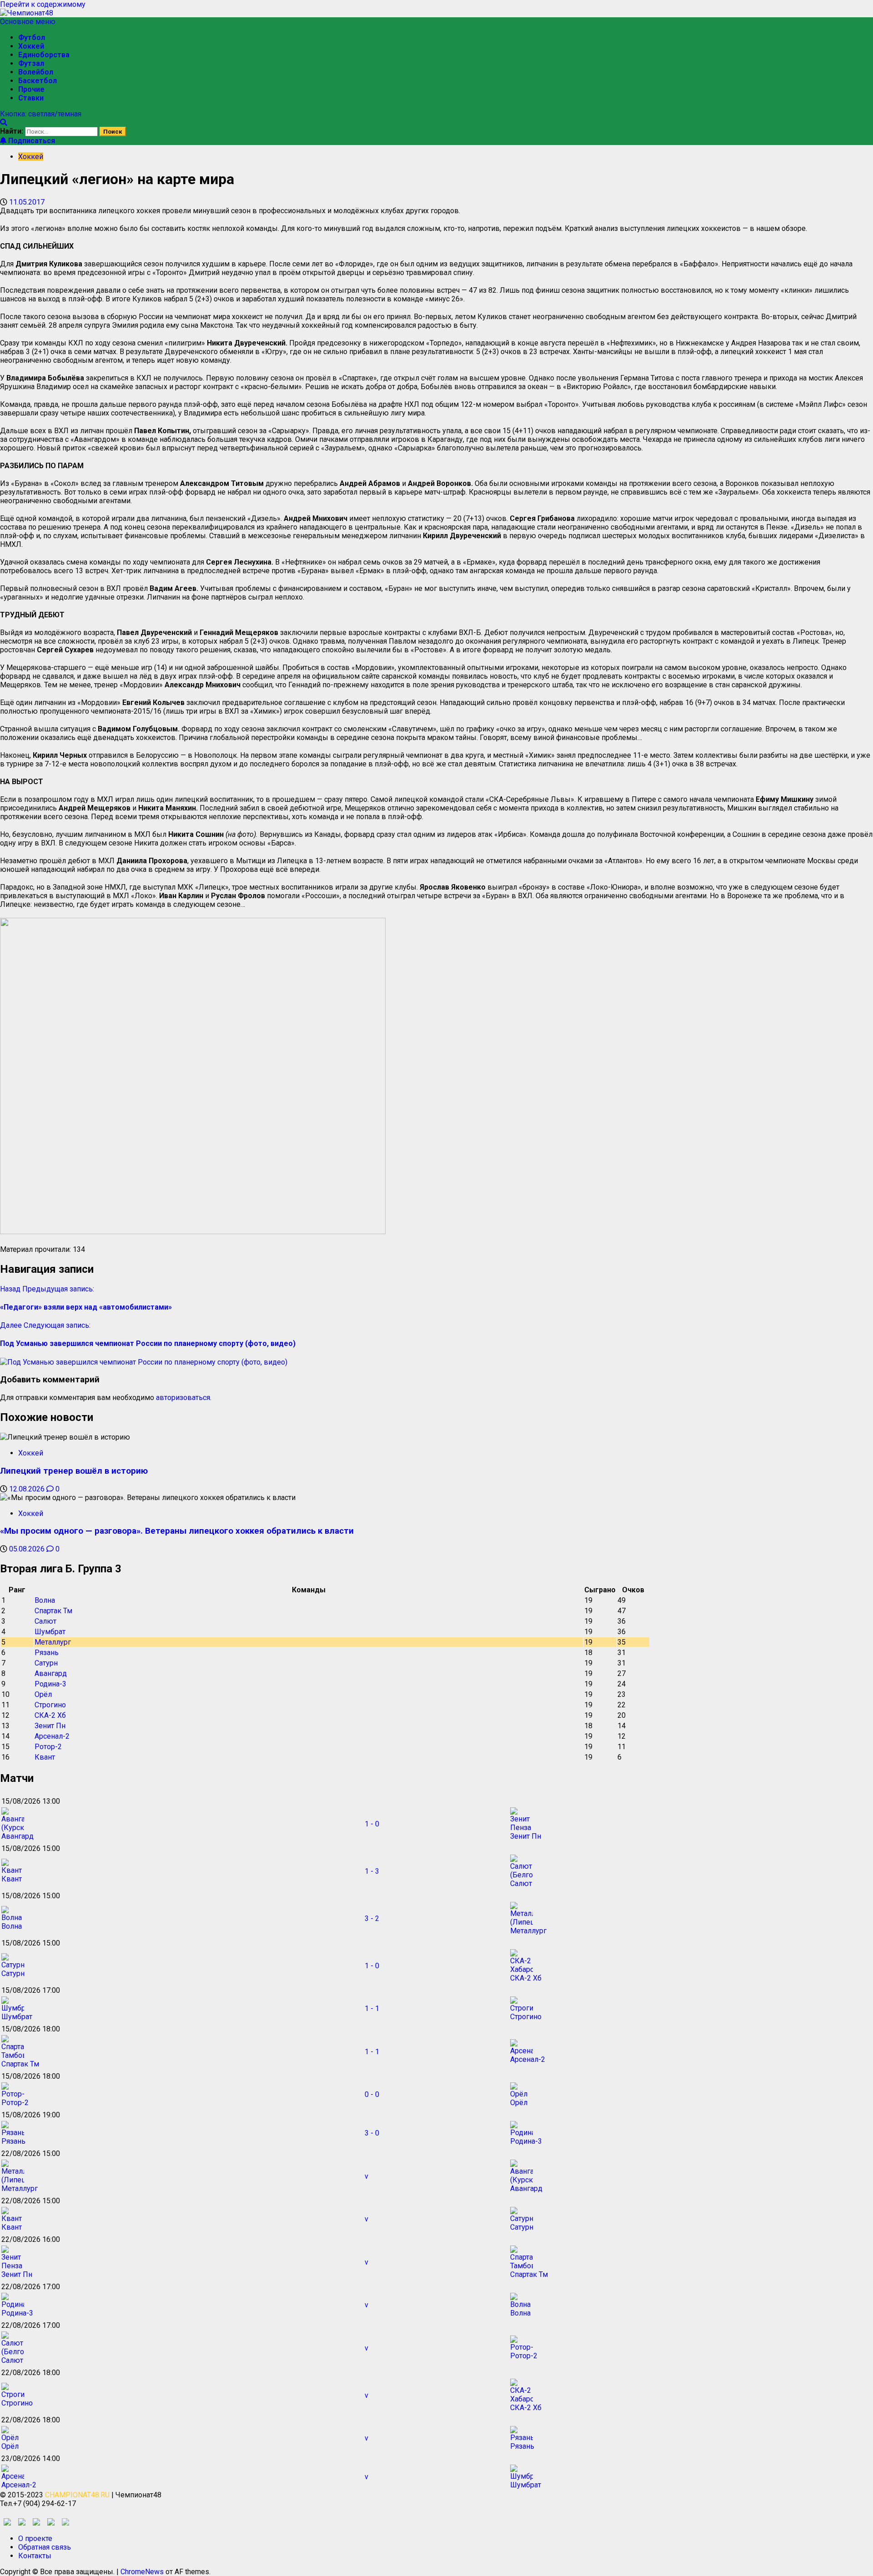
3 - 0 (372, 2133)
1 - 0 (372, 1824)
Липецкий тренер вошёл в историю (74, 1471)
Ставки (31, 98)
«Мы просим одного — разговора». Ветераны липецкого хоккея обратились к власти (177, 1531)
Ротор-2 (48, 1747)
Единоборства (44, 55)
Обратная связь (45, 2547)
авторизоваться (183, 1398)
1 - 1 (372, 2008)
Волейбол (36, 72)
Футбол (32, 38)
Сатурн (46, 1663)
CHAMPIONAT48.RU (77, 2495)
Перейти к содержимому (43, 4)
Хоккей (31, 46)
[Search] (4, 123)
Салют (45, 1621)
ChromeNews (142, 2572)
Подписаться (31, 141)
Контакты (35, 2556)
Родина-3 (50, 1684)
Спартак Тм (53, 1611)
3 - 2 (372, 1918)
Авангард (51, 1673)
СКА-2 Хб (50, 1715)
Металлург (53, 1642)
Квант (45, 1757)
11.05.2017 (27, 202)
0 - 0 (372, 2094)
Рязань (47, 1653)
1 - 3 (372, 1871)
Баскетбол (38, 81)
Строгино (50, 1705)
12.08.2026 (28, 1489)
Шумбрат (50, 1632)
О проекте (35, 2538)
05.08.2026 (28, 1549)
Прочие (31, 89)
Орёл (43, 1694)
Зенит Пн (50, 1726)
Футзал (31, 63)
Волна (45, 1600)
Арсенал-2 (52, 1736)
